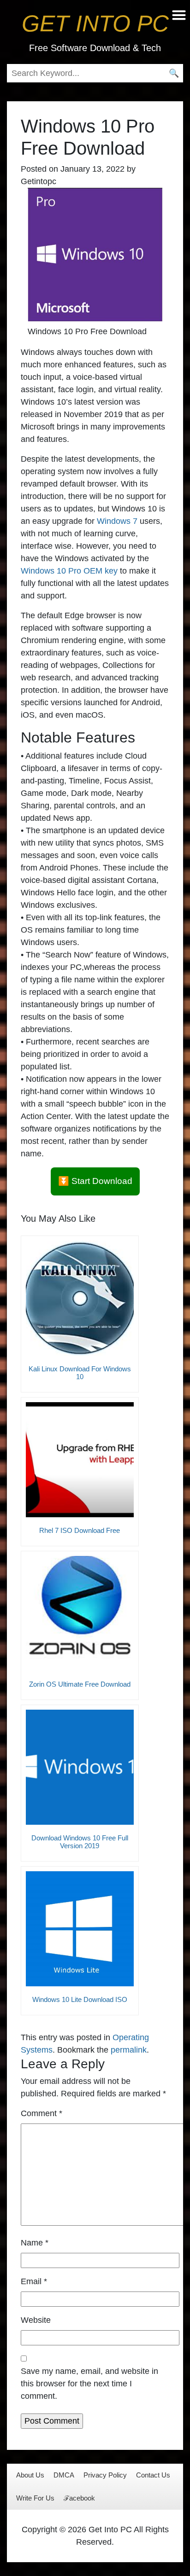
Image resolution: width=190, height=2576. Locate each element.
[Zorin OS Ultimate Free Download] (80, 1613)
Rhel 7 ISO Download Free (80, 1530)
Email (34, 2281)
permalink (129, 2050)
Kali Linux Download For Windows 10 (80, 1373)
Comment (42, 2113)
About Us (30, 2475)
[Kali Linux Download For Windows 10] (80, 1298)
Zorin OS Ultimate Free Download (80, 1684)
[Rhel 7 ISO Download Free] (80, 1460)
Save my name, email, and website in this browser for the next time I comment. (89, 2384)
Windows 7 (117, 521)
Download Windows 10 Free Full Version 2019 (80, 1842)
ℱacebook (79, 2498)
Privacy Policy (105, 2475)
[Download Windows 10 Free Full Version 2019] (80, 1767)
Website (36, 2320)
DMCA (64, 2475)
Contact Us (153, 2475)
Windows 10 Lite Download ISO (80, 1999)
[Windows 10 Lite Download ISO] (80, 1929)
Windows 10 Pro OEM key (69, 571)
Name (35, 2243)
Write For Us (35, 2498)
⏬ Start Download (95, 1181)
